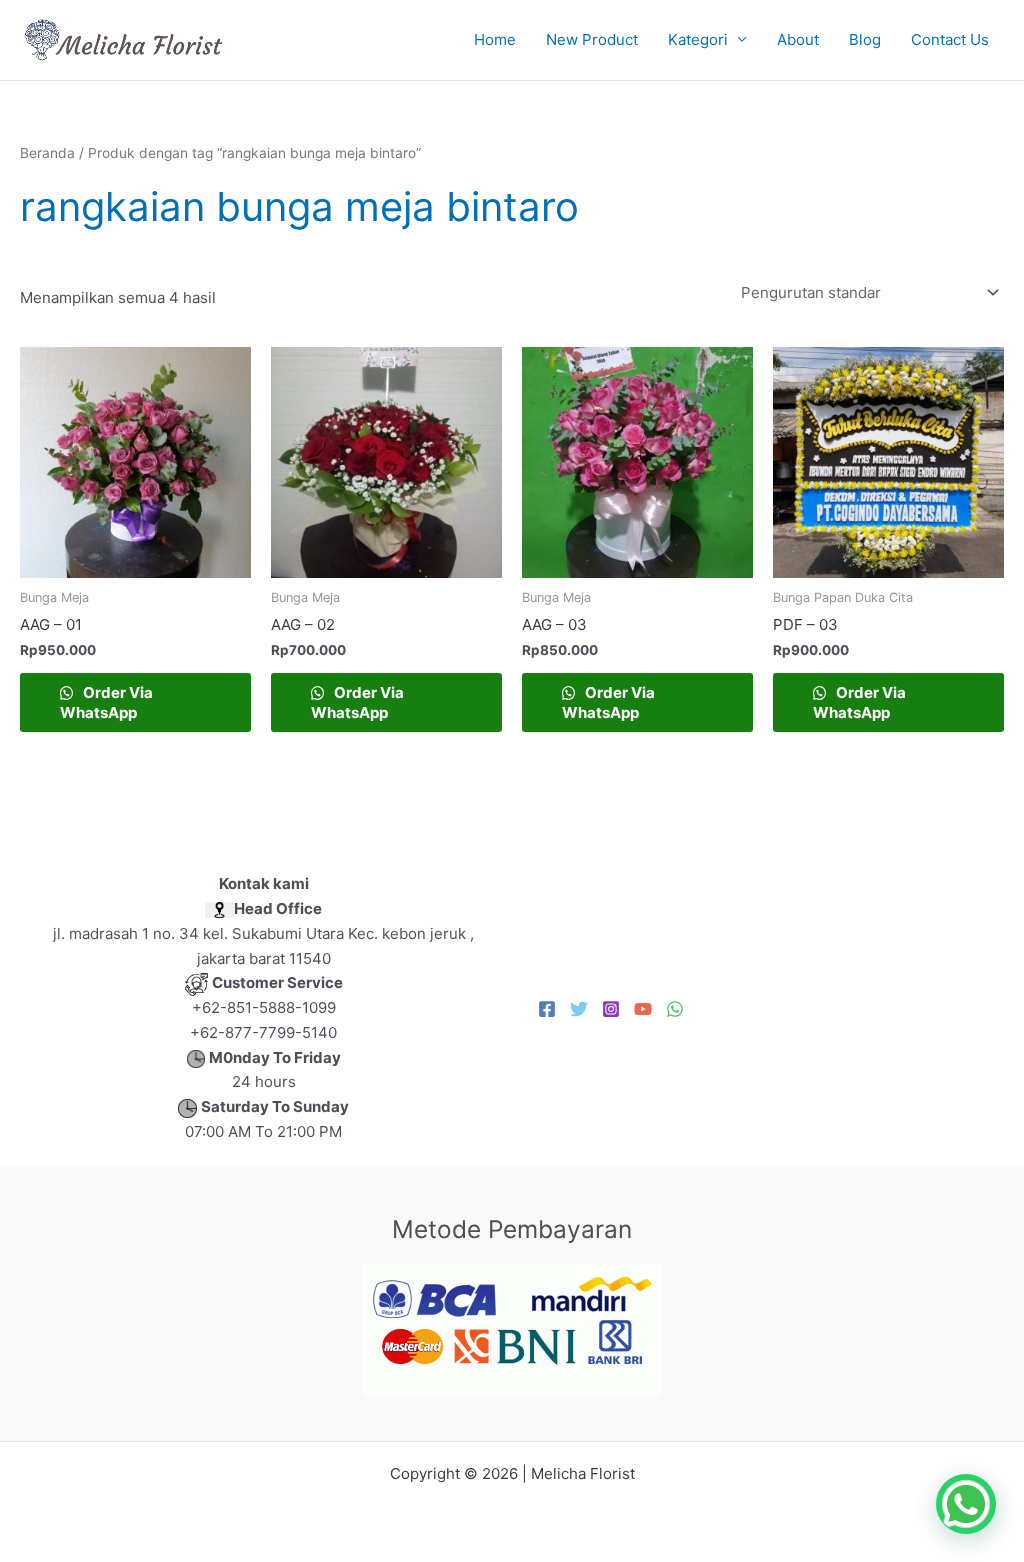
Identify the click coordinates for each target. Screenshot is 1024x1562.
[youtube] (643, 1009)
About (798, 39)
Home (495, 39)
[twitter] (579, 1009)
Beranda (47, 153)
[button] (966, 1504)
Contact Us (950, 39)
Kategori (698, 39)
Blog (865, 39)
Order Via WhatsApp (106, 702)
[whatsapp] (675, 1009)
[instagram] (611, 1009)
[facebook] (547, 1009)
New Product (592, 39)
